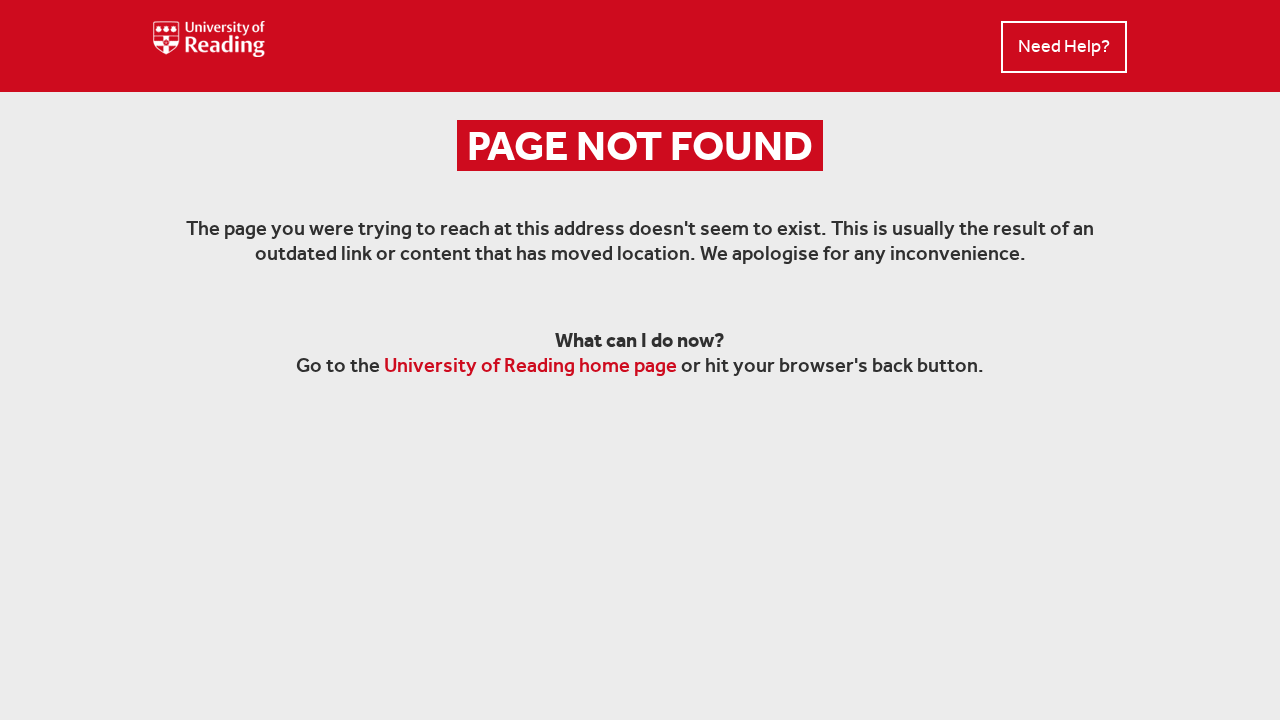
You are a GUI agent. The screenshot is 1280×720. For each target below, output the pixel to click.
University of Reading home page (530, 365)
